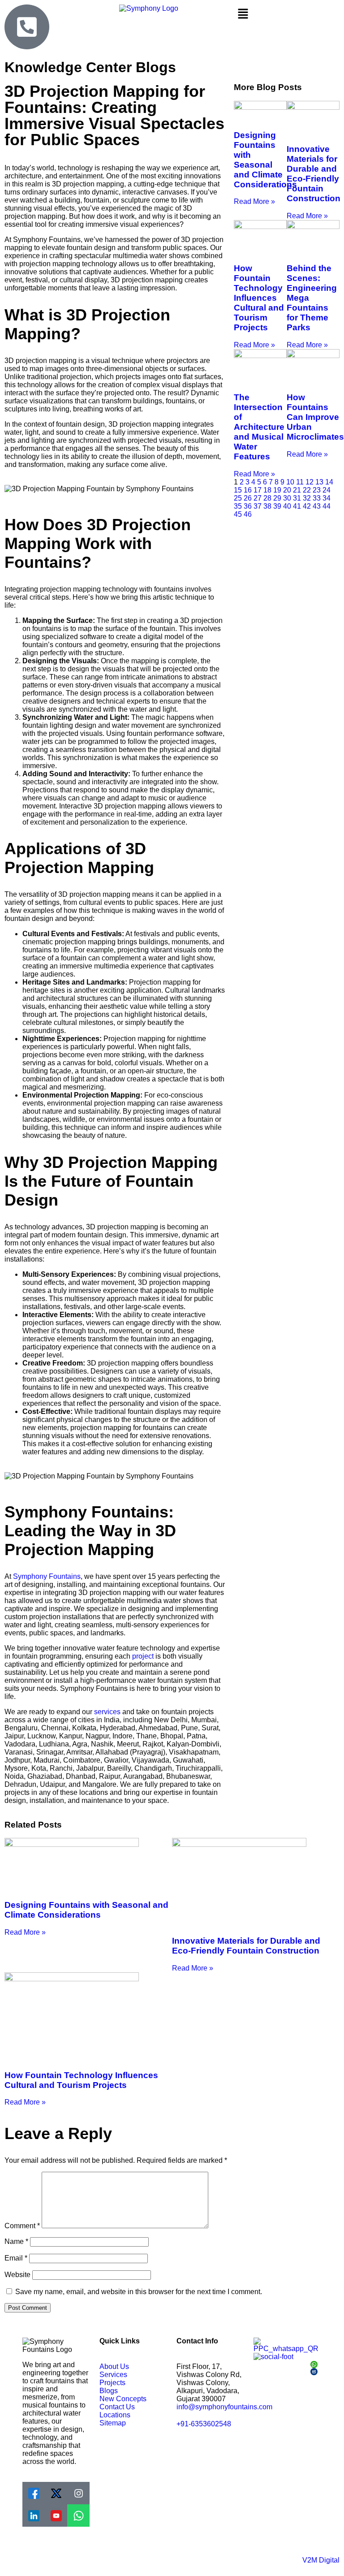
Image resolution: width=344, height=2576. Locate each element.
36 (248, 506)
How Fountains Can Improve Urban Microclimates (315, 417)
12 (310, 482)
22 (307, 490)
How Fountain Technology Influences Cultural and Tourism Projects (259, 298)
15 (238, 490)
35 (238, 506)
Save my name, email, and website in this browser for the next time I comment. (139, 2292)
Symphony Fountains (47, 1576)
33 (317, 498)
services (107, 1712)
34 (327, 498)
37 (258, 506)
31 (297, 498)
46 (248, 514)
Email (16, 2258)
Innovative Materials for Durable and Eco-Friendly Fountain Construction (314, 174)
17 (258, 490)
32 (307, 498)
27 (258, 498)
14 (329, 482)
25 (238, 498)
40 (287, 506)
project (143, 1656)
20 (287, 490)
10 (290, 482)
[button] (287, 14)
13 (319, 482)
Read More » (254, 201)
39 (277, 506)
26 (248, 498)
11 (300, 482)
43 (317, 506)
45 (238, 514)
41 (297, 506)
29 (277, 498)
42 (307, 506)
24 (327, 490)
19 (277, 490)
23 (317, 490)
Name (16, 2241)
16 (248, 490)
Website (17, 2275)
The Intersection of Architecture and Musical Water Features (259, 427)
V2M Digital (321, 2560)
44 (327, 506)
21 (297, 490)
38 (267, 506)
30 (287, 498)
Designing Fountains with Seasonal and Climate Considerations (265, 160)
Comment (22, 2226)
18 (267, 490)
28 (267, 498)
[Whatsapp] (78, 2515)
